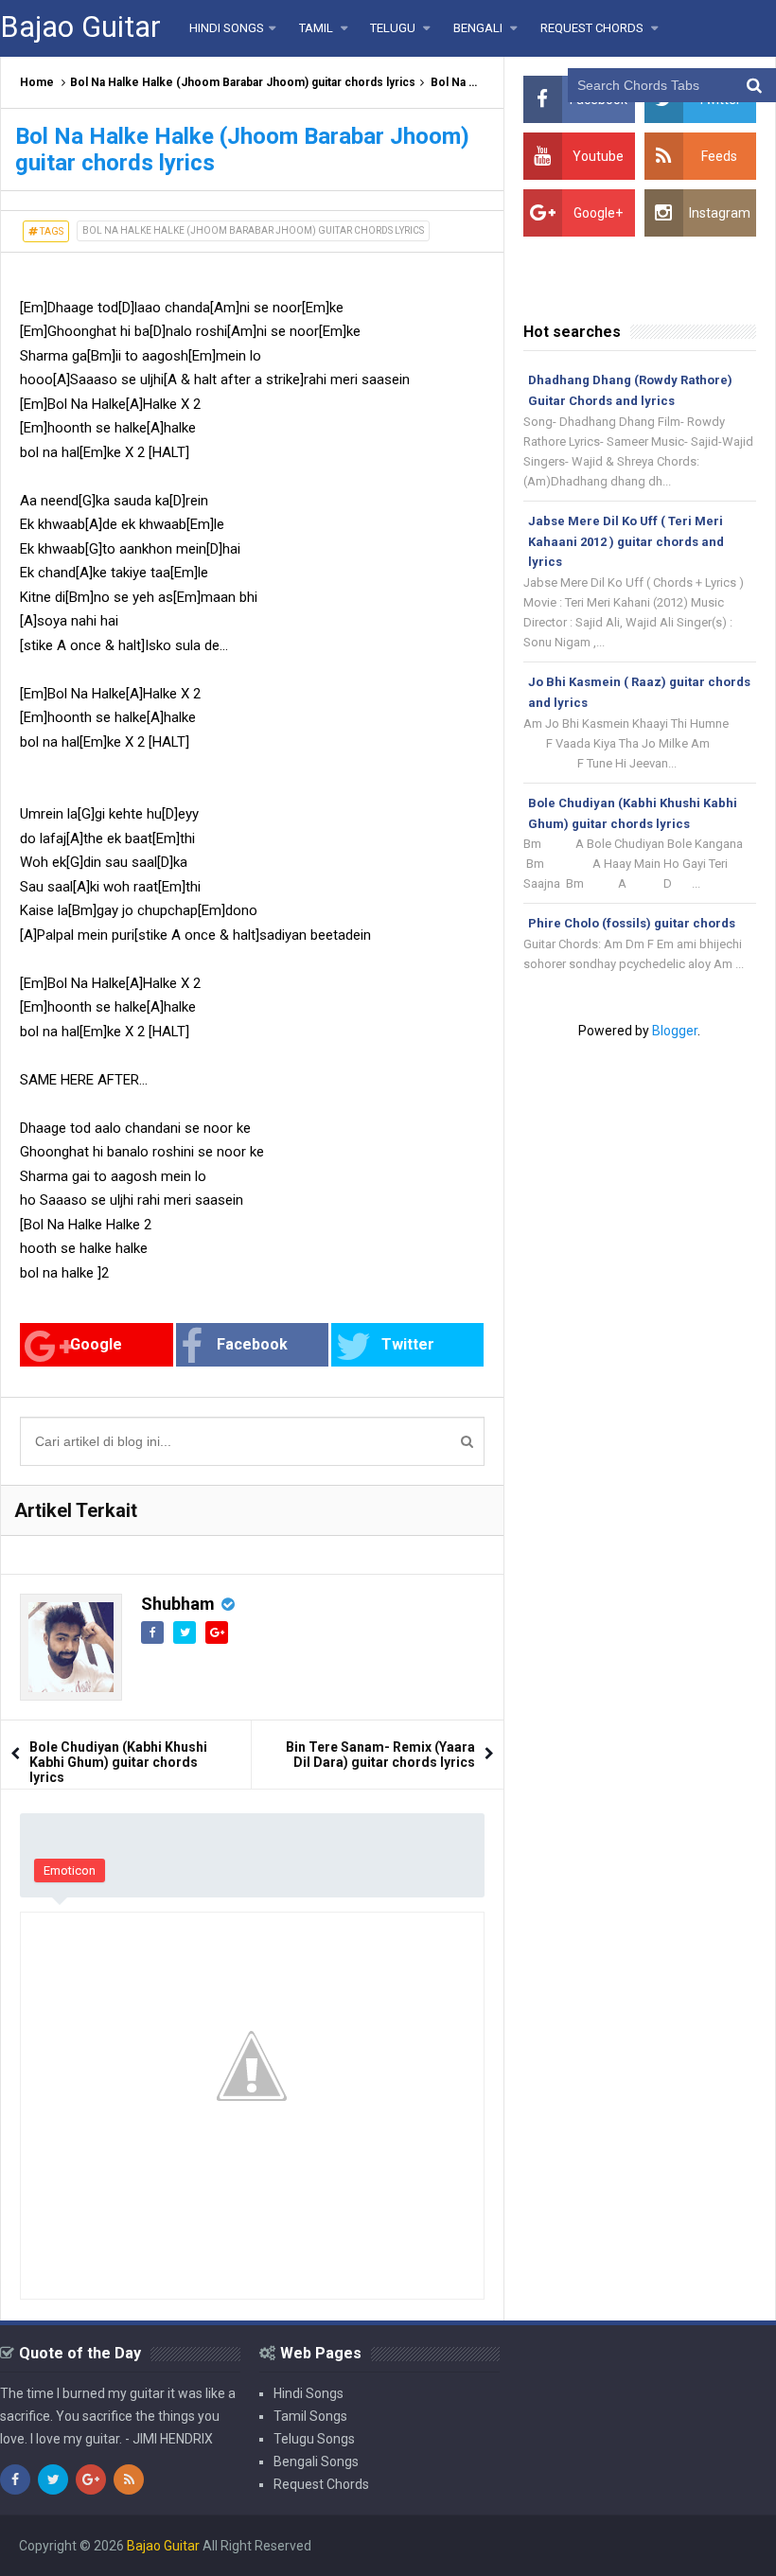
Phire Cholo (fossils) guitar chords (632, 923)
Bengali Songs (316, 2461)
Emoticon (70, 1870)
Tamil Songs (310, 2416)
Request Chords (321, 2484)
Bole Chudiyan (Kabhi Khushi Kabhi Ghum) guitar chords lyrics (118, 1762)
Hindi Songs (309, 2393)
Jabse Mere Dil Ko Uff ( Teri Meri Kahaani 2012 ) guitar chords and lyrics (626, 542)
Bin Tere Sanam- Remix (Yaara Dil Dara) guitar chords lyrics (380, 1755)
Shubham (178, 1604)
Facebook (252, 1344)
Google (96, 1344)
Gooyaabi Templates (696, 2546)
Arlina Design (500, 2546)
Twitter (408, 1344)
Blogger (675, 1031)
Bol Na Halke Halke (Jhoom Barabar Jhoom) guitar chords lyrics (243, 82)
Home (37, 82)
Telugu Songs (314, 2439)
